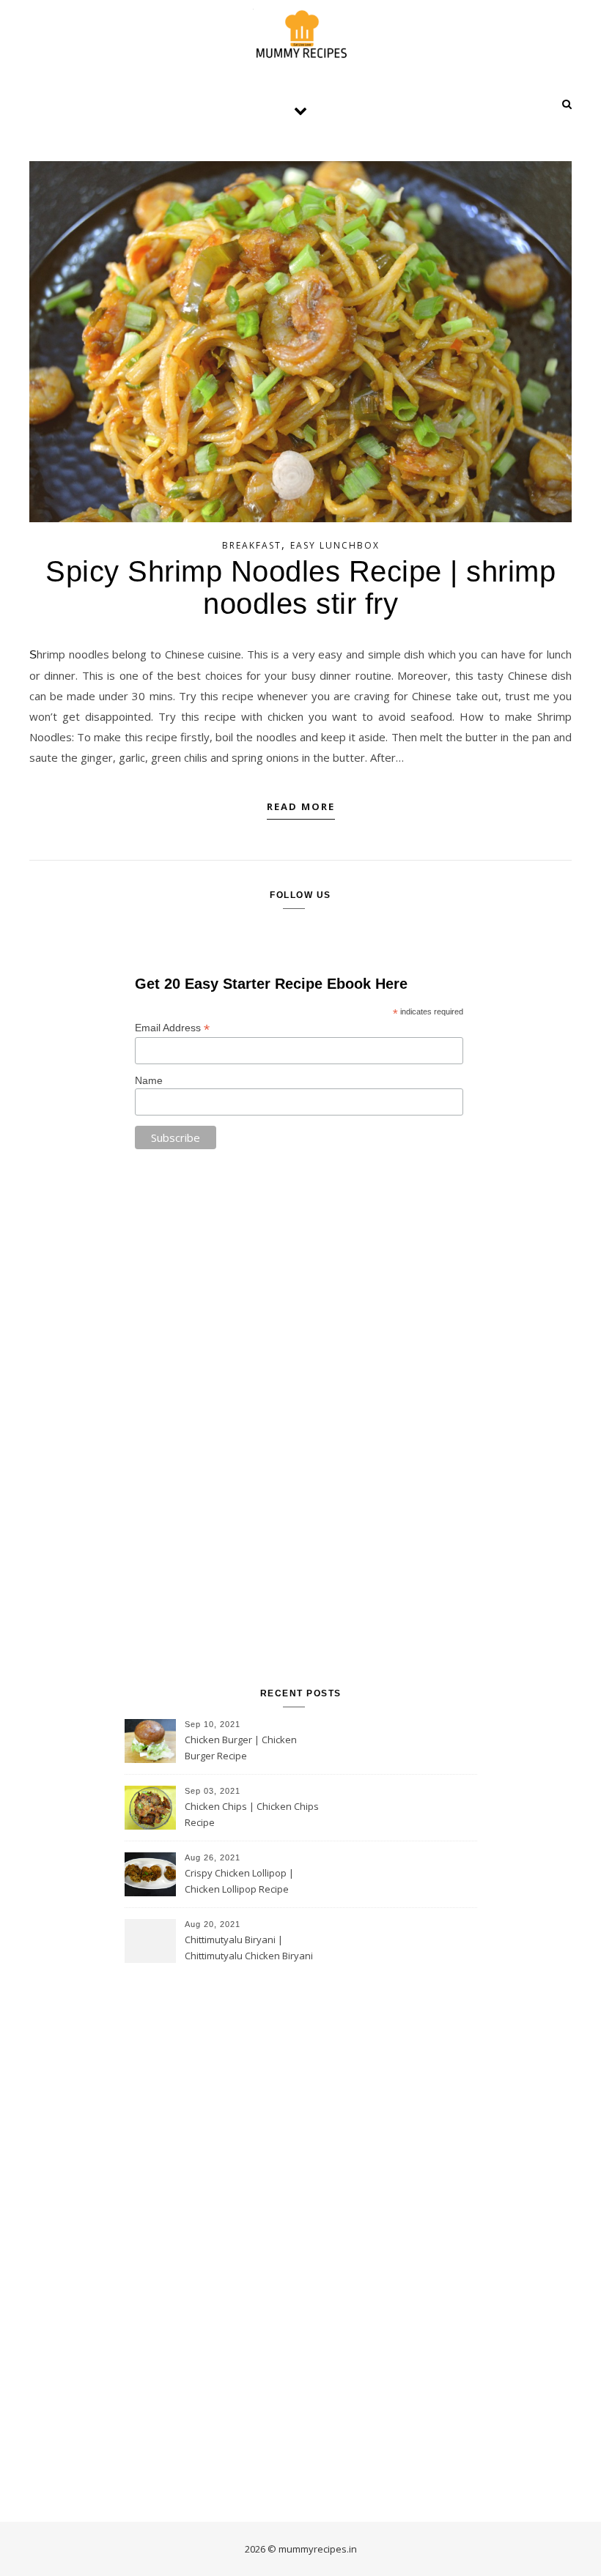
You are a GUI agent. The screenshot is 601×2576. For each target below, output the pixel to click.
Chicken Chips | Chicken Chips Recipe (252, 1814)
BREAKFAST (252, 545)
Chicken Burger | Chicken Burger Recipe (241, 1748)
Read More (301, 806)
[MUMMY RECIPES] (300, 34)
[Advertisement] (300, 1420)
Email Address (172, 1028)
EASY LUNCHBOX (335, 545)
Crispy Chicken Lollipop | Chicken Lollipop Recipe (239, 1881)
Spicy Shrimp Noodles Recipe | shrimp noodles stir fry (300, 587)
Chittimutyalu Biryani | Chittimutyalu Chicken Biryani (249, 1948)
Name (149, 1080)
